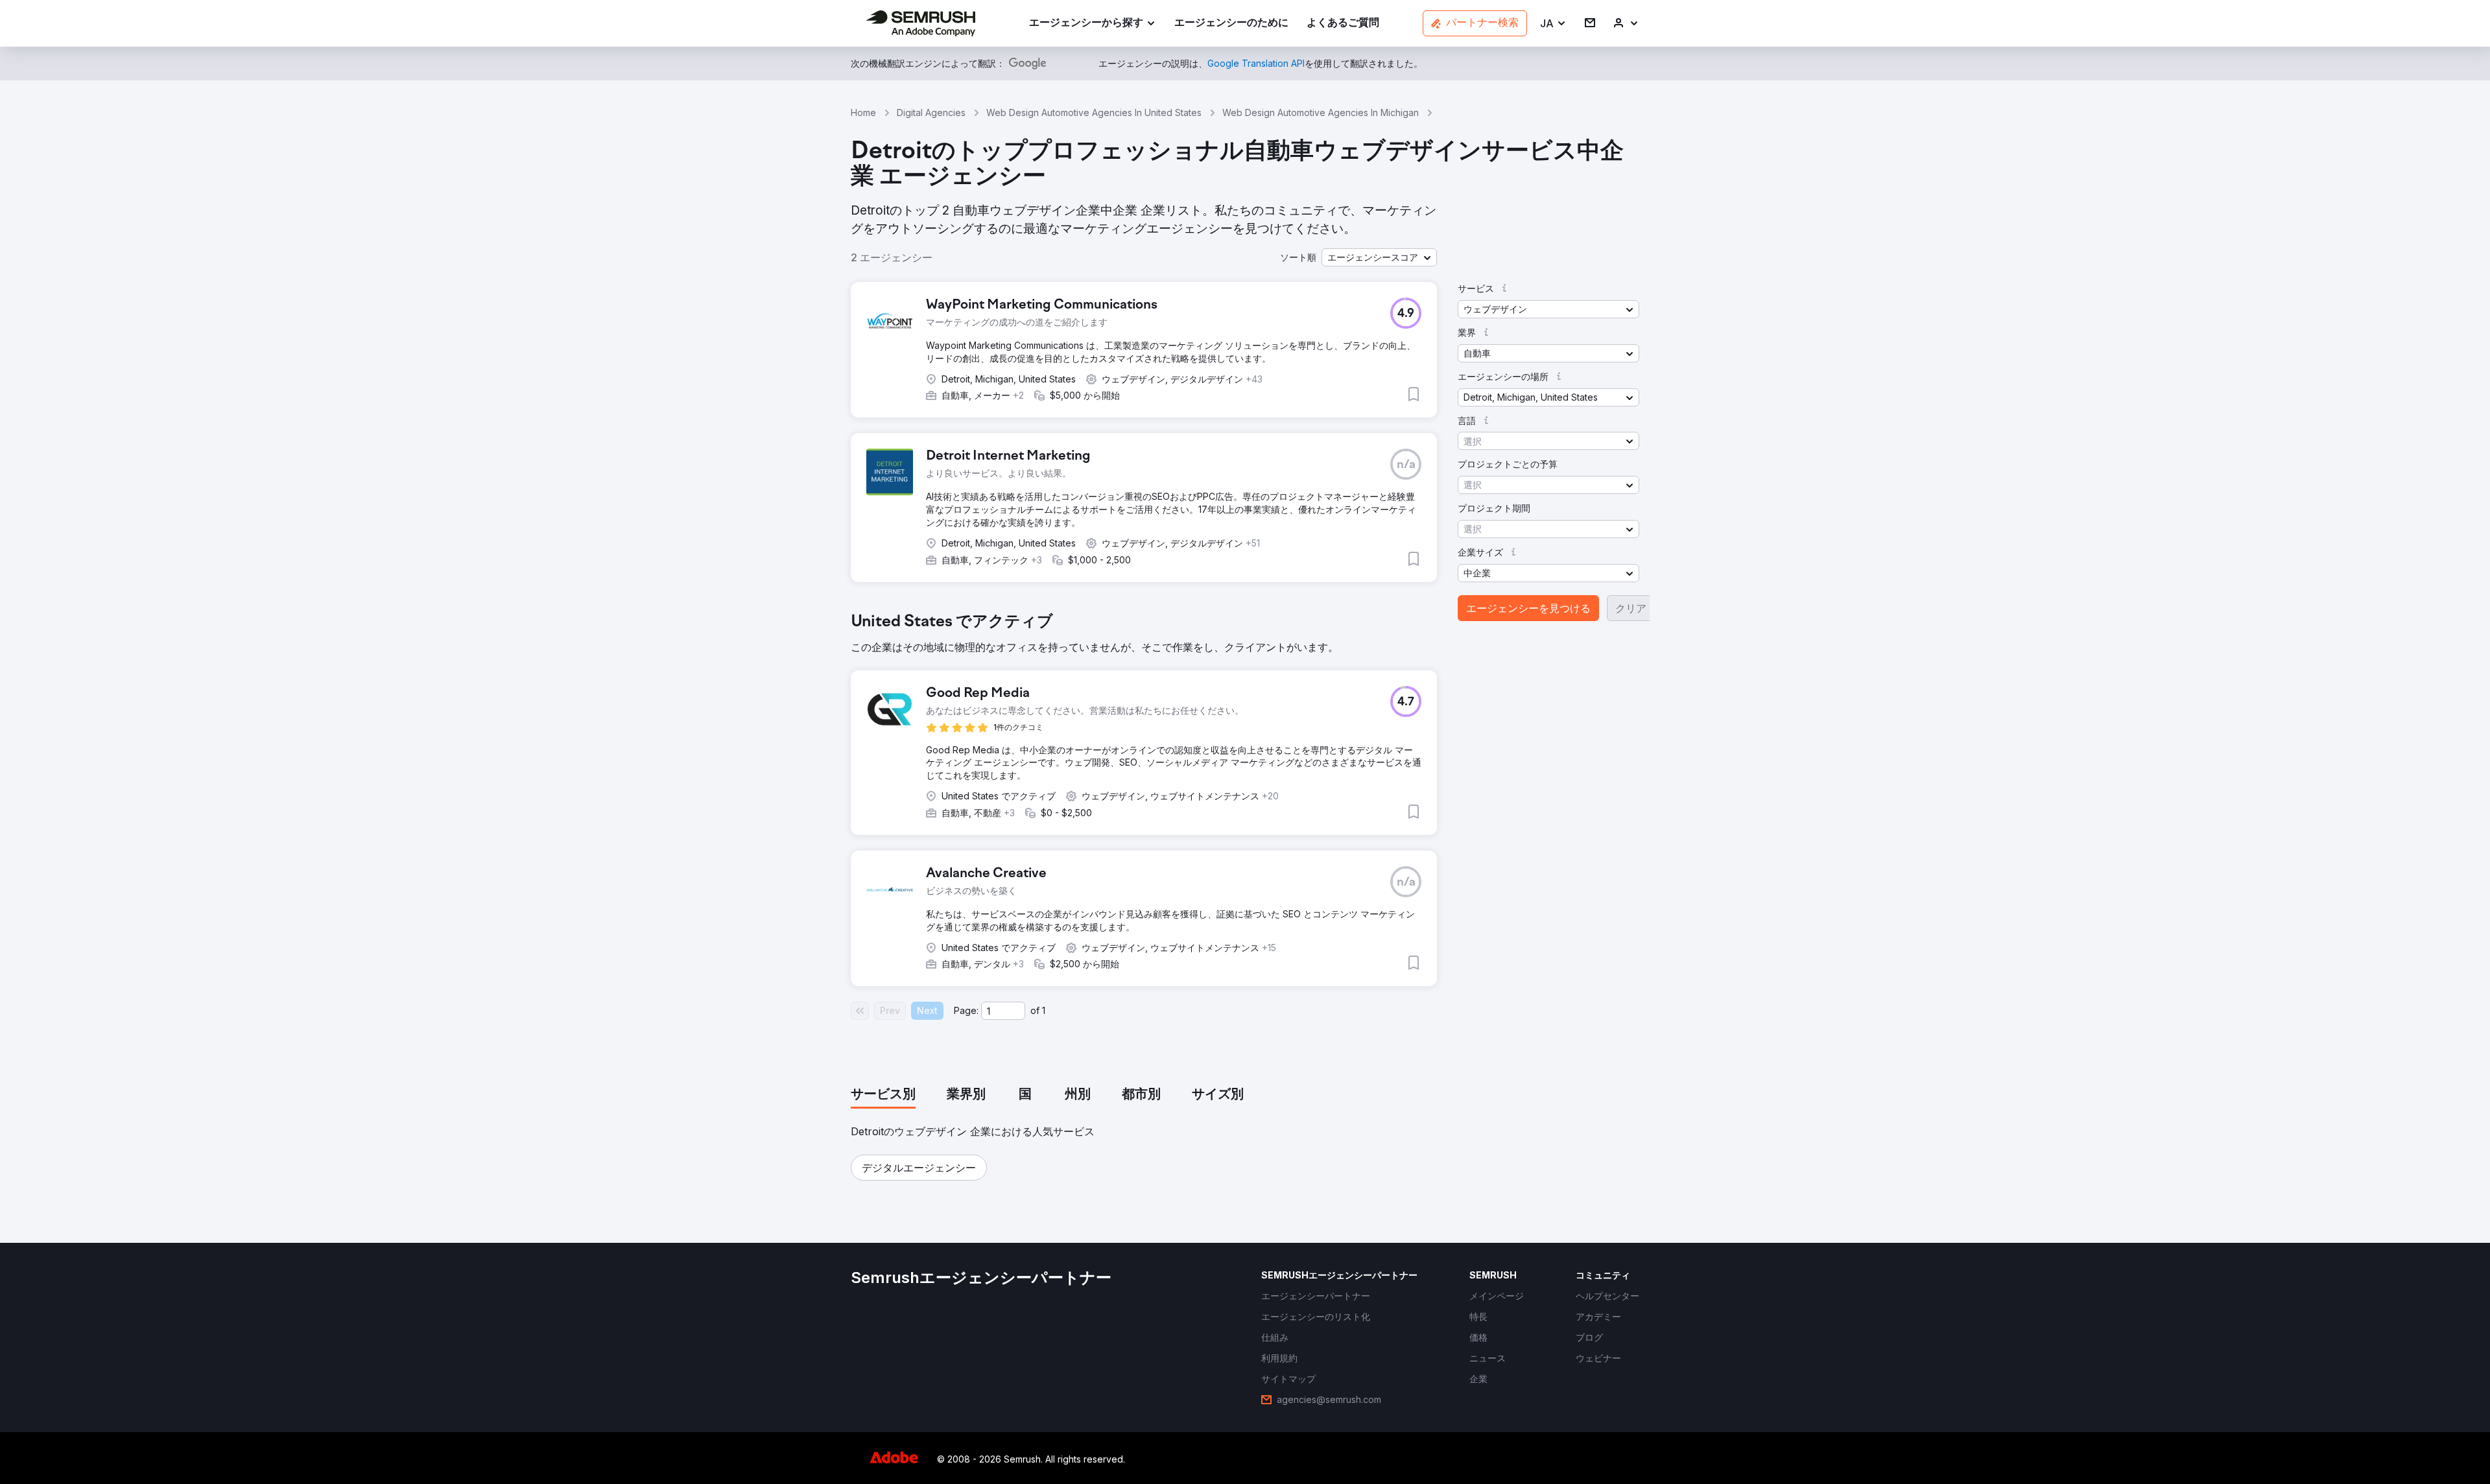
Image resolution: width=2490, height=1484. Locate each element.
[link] (1231, 24)
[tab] (883, 1095)
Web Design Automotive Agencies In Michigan (1321, 112)
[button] (1553, 24)
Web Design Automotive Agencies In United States (1094, 112)
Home (863, 112)
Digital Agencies (931, 112)
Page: (966, 1010)
